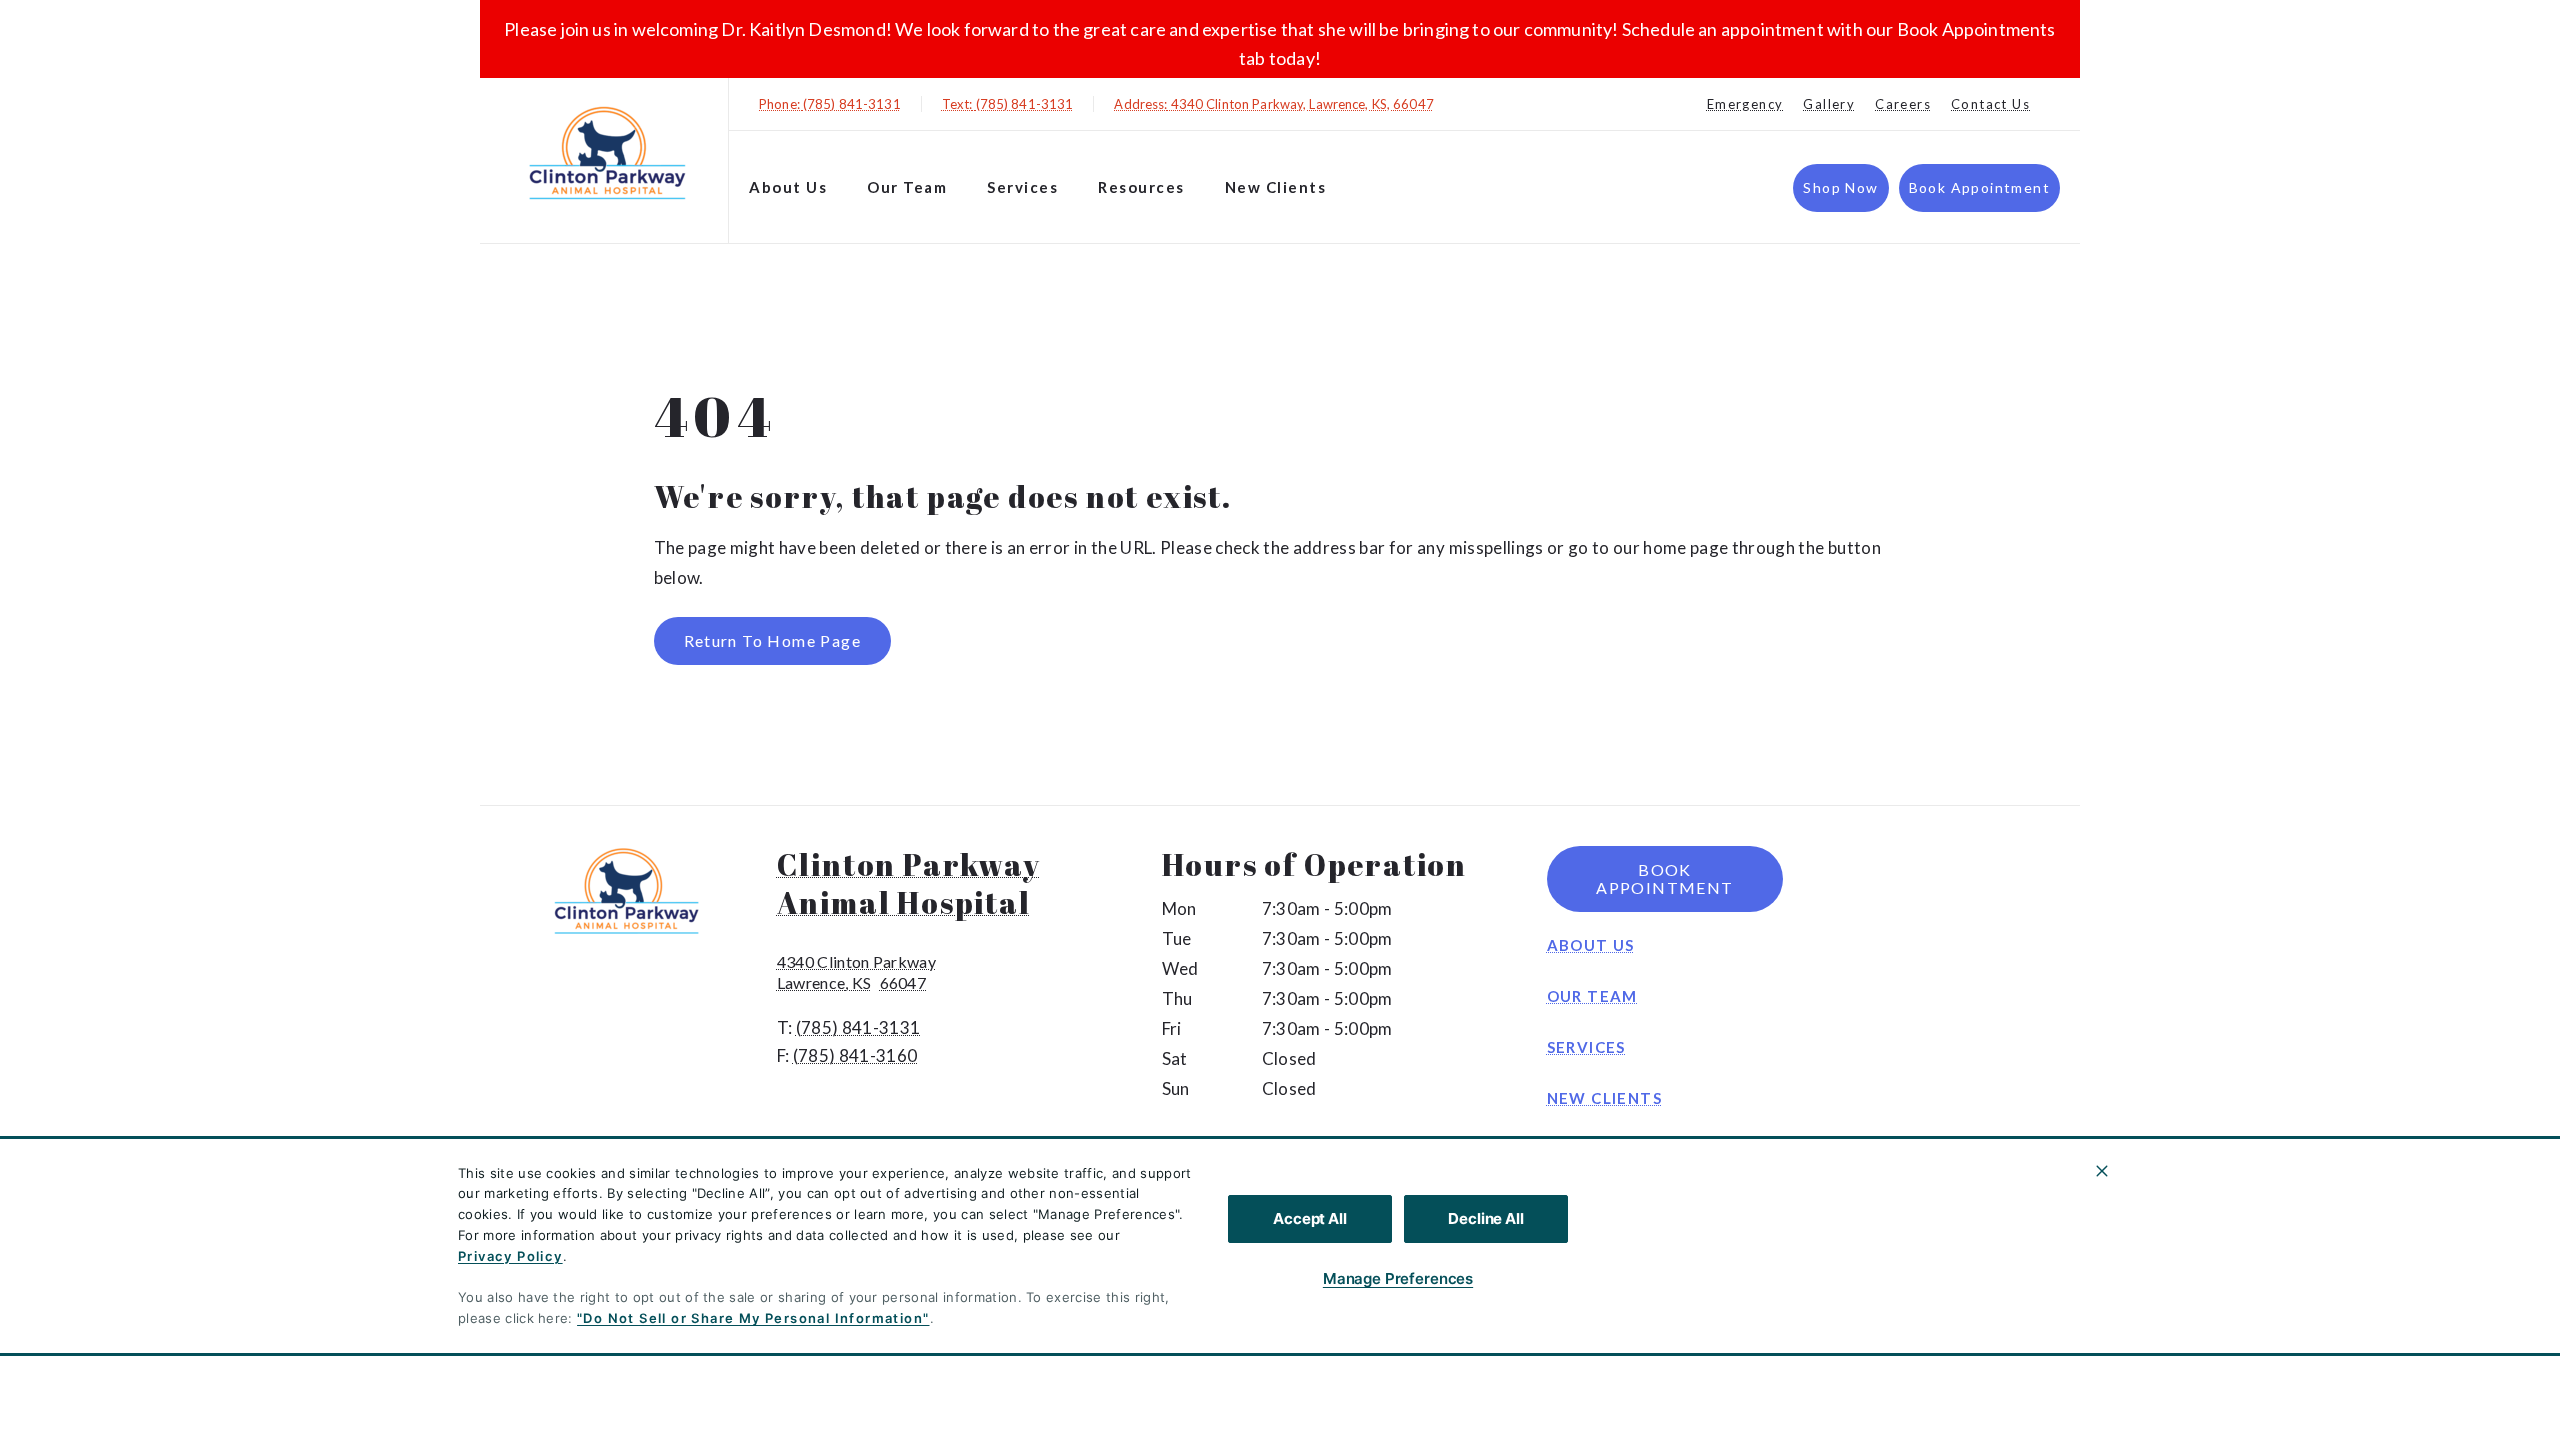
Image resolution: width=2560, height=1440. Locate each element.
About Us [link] (788, 187)
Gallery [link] (1829, 104)
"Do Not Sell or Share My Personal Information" (753, 1318)
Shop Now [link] (1840, 187)
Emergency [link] (1745, 104)
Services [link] (1022, 187)
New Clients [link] (1276, 187)
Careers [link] (1903, 104)
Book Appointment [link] (1979, 187)
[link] (609, 156)
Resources (1141, 187)
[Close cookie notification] (2102, 1171)
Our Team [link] (907, 187)
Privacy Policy (510, 1256)
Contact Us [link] (1990, 104)
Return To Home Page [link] (773, 640)
